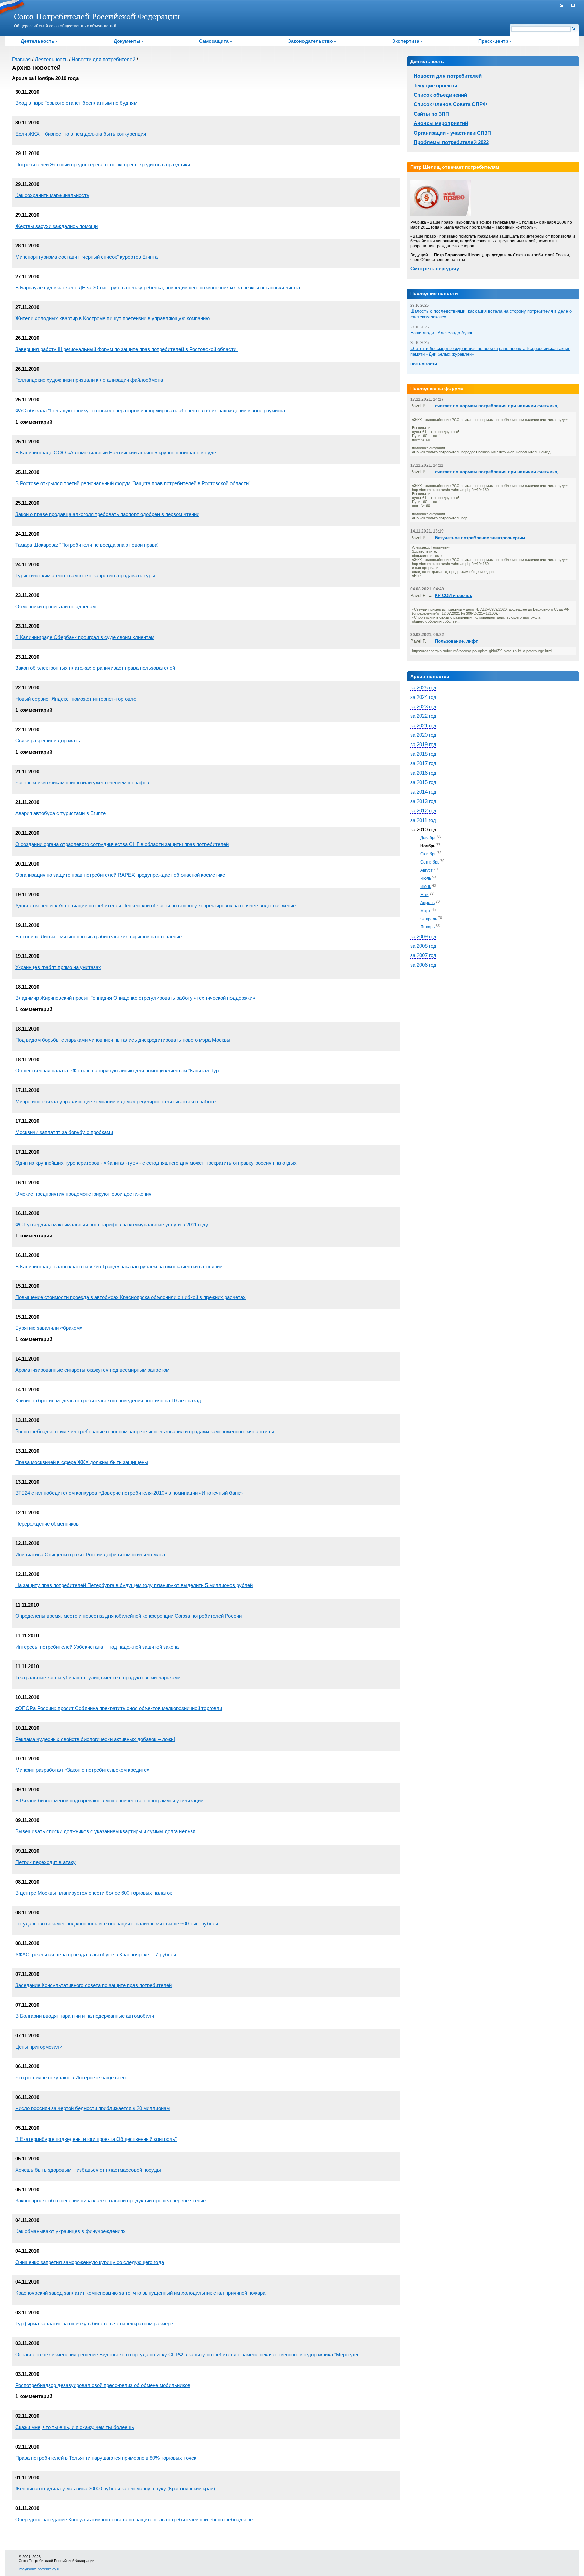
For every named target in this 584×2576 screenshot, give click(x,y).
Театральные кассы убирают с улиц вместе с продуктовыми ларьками (98, 1677)
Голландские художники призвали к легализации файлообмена (89, 380)
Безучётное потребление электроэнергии (480, 538)
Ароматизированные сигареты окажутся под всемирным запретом (92, 1370)
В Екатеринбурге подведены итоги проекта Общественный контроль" (96, 2139)
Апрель (428, 903)
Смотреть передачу (435, 269)
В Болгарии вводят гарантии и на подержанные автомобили (85, 2016)
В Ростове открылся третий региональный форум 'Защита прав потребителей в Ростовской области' (132, 483)
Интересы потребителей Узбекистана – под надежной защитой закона (97, 1647)
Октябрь (428, 854)
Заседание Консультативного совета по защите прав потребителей (93, 1985)
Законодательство (310, 41)
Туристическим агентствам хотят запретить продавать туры (85, 576)
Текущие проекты (435, 85)
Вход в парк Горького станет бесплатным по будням (76, 103)
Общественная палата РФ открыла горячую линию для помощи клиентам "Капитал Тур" (118, 1071)
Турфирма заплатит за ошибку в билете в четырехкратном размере (94, 2324)
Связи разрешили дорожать (48, 741)
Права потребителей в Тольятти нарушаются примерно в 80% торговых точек (106, 2458)
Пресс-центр (493, 41)
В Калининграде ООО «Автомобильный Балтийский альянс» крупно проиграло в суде (116, 453)
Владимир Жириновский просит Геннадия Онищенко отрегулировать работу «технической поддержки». (136, 998)
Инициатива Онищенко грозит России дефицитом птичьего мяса (90, 1554)
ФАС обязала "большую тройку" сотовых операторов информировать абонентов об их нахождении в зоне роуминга (150, 411)
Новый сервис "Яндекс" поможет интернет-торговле (76, 699)
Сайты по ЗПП (431, 114)
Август (427, 870)
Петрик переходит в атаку (45, 1862)
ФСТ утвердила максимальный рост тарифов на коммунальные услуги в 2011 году (112, 1224)
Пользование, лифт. (457, 641)
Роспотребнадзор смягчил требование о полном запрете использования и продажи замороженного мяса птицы (145, 1431)
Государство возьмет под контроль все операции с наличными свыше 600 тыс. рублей (117, 1924)
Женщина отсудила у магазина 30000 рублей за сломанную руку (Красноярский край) (115, 2489)
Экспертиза (406, 41)
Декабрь (428, 838)
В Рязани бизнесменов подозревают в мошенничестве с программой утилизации (109, 1801)
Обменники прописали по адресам (55, 606)
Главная (21, 59)
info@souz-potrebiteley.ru (40, 2569)
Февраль (429, 919)
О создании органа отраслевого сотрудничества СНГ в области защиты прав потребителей (122, 844)
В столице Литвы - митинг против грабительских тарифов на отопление (99, 936)
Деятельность (38, 41)
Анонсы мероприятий (441, 123)
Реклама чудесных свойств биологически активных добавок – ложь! (95, 1739)
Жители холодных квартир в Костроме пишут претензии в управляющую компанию (112, 318)
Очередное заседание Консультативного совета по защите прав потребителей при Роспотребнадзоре (134, 2519)
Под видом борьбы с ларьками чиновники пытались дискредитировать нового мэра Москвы (123, 1040)
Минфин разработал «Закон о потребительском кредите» (82, 1770)
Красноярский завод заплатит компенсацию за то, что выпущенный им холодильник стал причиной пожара (140, 2293)
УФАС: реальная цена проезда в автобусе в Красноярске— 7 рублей (96, 1954)
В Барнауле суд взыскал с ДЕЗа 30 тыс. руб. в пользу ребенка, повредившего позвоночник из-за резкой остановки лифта (158, 288)
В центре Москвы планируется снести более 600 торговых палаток (94, 1893)
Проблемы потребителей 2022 (451, 142)
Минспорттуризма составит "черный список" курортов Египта (87, 257)
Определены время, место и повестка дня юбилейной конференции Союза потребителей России (128, 1616)
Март (425, 911)
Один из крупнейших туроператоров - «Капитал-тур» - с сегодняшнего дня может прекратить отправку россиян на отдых (156, 1163)
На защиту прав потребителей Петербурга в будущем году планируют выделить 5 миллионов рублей (134, 1585)
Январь (428, 927)
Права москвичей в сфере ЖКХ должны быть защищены (82, 1462)
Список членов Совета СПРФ (450, 104)
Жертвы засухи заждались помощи (56, 226)
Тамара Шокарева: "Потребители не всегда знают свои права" (87, 545)
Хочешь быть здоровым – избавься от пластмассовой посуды (88, 2170)
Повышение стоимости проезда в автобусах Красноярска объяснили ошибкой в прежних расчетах (130, 1297)
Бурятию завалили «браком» (49, 1328)
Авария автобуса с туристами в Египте (60, 813)
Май (424, 895)
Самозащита (214, 41)
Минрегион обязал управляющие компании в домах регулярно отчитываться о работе (115, 1101)
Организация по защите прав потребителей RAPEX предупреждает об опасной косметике (120, 875)
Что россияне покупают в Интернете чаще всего (71, 2077)
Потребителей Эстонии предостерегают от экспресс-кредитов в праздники (103, 164)
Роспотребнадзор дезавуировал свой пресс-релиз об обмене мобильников (103, 2385)
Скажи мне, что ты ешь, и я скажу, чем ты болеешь (75, 2427)
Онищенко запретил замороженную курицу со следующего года (90, 2262)
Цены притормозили (39, 2047)
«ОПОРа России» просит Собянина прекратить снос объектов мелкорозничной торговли (119, 1708)
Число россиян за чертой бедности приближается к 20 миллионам (92, 2108)
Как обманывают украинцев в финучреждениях (70, 2231)
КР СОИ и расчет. (454, 596)
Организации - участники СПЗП (452, 133)
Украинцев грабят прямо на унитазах (58, 967)
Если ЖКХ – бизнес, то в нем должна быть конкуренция (81, 134)
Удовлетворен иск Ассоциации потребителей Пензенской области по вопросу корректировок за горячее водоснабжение (155, 906)
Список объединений (440, 95)
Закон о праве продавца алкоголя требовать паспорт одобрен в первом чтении (107, 514)
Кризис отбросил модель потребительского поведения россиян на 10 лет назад (108, 1401)
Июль (426, 878)
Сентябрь (430, 862)
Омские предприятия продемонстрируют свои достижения (83, 1194)
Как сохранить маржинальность (52, 195)
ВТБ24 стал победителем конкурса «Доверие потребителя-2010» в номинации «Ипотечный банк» (129, 1493)
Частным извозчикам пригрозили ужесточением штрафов (82, 783)
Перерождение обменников (47, 1524)
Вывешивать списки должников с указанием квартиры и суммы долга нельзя (105, 1831)
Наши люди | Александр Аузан (442, 333)
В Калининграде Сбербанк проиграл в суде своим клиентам (85, 637)
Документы (127, 41)
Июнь (426, 887)
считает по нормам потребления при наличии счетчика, (497, 406)
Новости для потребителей (103, 59)
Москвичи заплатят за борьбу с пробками (64, 1132)
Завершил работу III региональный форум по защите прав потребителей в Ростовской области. (126, 349)
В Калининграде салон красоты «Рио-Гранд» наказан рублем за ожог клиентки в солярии (119, 1266)
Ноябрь (428, 846)
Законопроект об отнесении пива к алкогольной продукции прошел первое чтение (111, 2201)
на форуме (451, 388)
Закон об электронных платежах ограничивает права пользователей (95, 668)
